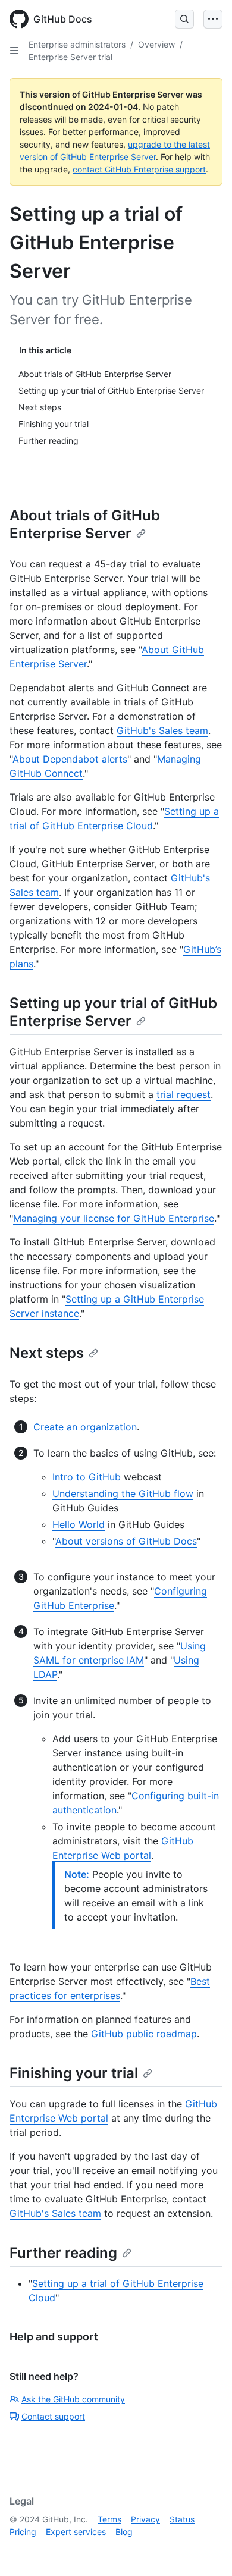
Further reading (63, 2253)
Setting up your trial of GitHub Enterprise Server (113, 1012)
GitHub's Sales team (162, 730)
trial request (184, 1094)
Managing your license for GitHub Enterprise (114, 1218)
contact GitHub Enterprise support (139, 169)
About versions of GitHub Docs (126, 1541)
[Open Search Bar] (184, 19)
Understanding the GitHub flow (123, 1493)
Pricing (23, 2532)
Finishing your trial (74, 2073)
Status (182, 2519)
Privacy (145, 2519)
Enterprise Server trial (70, 57)
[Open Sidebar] (14, 51)
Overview (156, 44)
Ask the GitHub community (73, 2399)
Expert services (76, 2532)
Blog (124, 2532)
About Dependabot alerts (70, 759)
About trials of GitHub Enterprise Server (85, 524)
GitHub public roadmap (144, 2034)
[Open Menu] (213, 19)
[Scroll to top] (206, 2550)
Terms (109, 2519)
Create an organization (85, 1427)
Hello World (79, 1524)
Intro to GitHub (87, 1477)
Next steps (47, 1353)
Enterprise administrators (77, 44)
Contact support (53, 2416)
